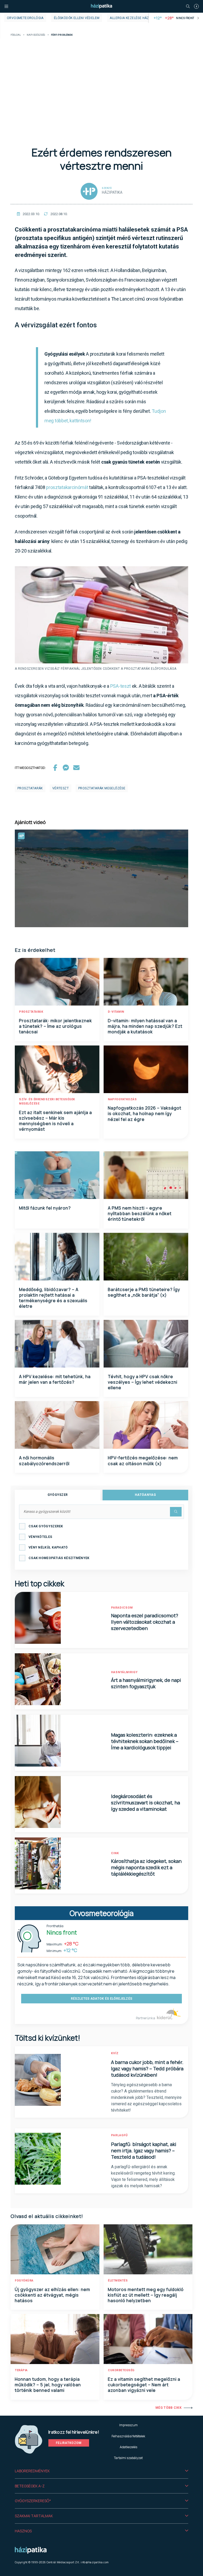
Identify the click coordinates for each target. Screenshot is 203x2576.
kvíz (115, 2053)
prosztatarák (30, 788)
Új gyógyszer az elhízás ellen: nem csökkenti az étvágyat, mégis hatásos (52, 2295)
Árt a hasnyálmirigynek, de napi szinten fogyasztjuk (146, 1683)
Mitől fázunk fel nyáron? (45, 1208)
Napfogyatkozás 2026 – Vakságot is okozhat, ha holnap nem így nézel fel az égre (145, 1114)
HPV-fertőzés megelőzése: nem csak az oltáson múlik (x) (143, 1461)
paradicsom (122, 1608)
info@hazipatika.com (95, 2562)
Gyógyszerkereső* (33, 2501)
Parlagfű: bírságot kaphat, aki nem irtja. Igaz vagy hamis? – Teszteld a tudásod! (144, 2151)
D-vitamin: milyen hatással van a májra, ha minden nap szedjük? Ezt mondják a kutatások (145, 1026)
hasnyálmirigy (124, 1672)
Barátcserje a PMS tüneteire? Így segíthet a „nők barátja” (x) (144, 1292)
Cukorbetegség (121, 2370)
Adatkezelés (128, 2447)
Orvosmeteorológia (25, 18)
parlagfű (119, 2135)
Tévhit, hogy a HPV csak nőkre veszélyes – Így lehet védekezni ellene (143, 1382)
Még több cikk (169, 2408)
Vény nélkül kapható (48, 1547)
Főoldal (16, 35)
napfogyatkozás (122, 1099)
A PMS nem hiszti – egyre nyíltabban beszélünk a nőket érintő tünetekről (140, 1214)
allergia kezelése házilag (133, 18)
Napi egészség (36, 35)
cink (115, 1853)
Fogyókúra (24, 2281)
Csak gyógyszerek (46, 1526)
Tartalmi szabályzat (128, 2458)
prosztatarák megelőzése (102, 788)
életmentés (118, 2281)
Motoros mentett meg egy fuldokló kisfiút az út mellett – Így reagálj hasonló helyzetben (146, 2295)
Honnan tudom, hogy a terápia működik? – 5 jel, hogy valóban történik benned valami (48, 2385)
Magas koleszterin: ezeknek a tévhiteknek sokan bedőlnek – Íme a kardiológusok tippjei (145, 1741)
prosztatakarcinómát (68, 487)
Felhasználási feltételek (128, 2436)
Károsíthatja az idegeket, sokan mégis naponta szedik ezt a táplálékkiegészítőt (146, 1867)
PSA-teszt (121, 686)
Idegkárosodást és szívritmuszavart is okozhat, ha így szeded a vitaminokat (146, 1803)
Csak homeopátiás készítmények (59, 1558)
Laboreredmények (32, 2471)
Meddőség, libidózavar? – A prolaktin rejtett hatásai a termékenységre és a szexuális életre (53, 1298)
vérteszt (61, 788)
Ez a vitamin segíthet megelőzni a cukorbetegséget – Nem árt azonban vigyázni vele (144, 2385)
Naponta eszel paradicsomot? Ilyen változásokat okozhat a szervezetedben (145, 1622)
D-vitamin (116, 1012)
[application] (101, 878)
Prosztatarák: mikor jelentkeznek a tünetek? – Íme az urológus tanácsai (56, 1026)
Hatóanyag (145, 1495)
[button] (101, 2471)
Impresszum (128, 2425)
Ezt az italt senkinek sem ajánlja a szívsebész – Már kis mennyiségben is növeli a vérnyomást (56, 1121)
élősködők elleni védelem (77, 18)
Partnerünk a (146, 2018)
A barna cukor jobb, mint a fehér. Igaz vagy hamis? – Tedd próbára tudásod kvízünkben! (147, 2068)
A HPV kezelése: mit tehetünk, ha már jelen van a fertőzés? (55, 1379)
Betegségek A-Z (30, 2486)
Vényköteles (40, 1537)
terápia (21, 2370)
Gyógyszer (58, 1495)
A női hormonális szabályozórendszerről (44, 1461)
